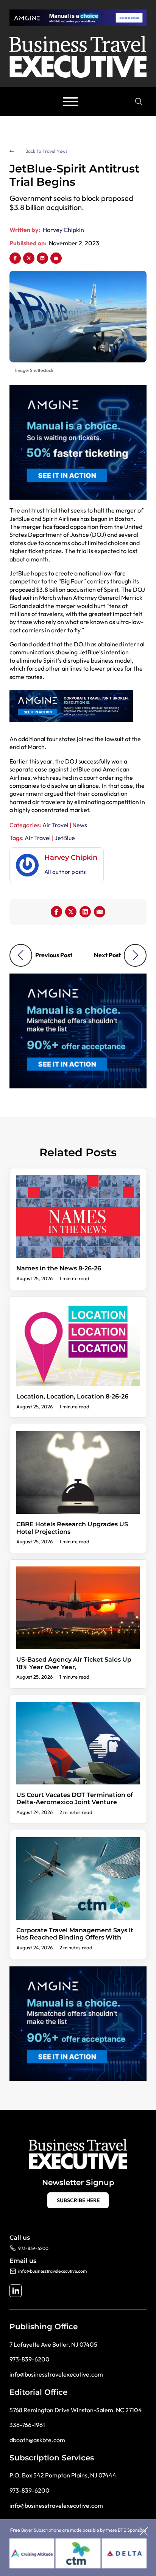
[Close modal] (144, 2532)
